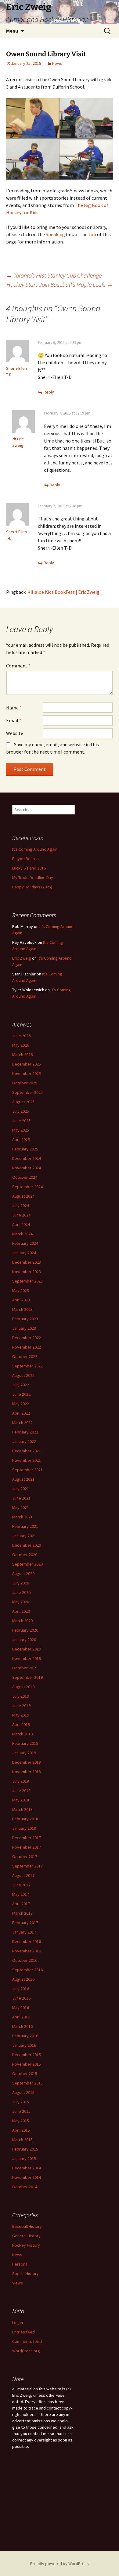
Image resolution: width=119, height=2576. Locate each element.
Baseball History (27, 2226)
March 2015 (22, 2140)
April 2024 (21, 1224)
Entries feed (23, 2332)
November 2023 (27, 1272)
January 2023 (24, 1328)
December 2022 (27, 1338)
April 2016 (21, 2017)
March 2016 (22, 2026)
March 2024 (22, 1234)
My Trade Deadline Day (33, 877)
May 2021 (21, 1507)
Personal (20, 2264)
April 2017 (21, 1904)
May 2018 (21, 1800)
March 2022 (22, 1423)
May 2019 (21, 1715)
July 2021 (21, 1489)
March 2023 (22, 1309)
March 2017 (22, 1913)
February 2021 (25, 1526)
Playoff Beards (25, 859)
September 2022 (27, 1366)
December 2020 (27, 1545)
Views (18, 2283)
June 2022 (21, 1394)
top (92, 234)
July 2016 (21, 1989)
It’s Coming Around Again (35, 849)
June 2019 (21, 1706)
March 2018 (22, 1809)
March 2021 (22, 1517)
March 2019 (22, 1734)
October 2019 (25, 1668)
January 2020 (24, 1640)
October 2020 (25, 1555)
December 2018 (27, 1762)
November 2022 (27, 1347)
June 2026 (21, 1036)
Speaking (55, 234)
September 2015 (27, 2083)
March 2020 (22, 1621)
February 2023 (25, 1319)
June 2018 (21, 1790)
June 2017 (21, 1885)
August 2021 (23, 1479)
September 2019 (27, 1677)
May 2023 (21, 1290)
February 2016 (25, 2036)
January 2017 (24, 1932)
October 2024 (25, 1177)
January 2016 (24, 2045)
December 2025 (27, 1064)
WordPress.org (26, 2351)
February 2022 (25, 1432)
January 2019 (24, 1753)
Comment (18, 666)
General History (26, 2236)
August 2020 (23, 1573)
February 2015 (25, 2149)
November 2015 (27, 2064)
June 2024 (21, 1215)
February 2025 (25, 1149)
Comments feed (27, 2341)
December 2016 (27, 1941)
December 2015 (27, 2055)
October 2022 (25, 1356)
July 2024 (21, 1206)
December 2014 (27, 2168)
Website (15, 733)
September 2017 (27, 1866)
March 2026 (22, 1055)
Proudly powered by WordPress (60, 2564)
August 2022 (23, 1375)
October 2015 (25, 2074)
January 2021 (24, 1536)
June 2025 (21, 1121)
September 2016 (27, 1970)
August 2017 (23, 1875)
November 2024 (27, 1168)
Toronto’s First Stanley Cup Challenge (54, 275)
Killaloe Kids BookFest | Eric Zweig (63, 592)
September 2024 (27, 1187)
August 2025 (23, 1102)
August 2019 (23, 1687)
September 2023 (27, 1281)
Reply (49, 392)
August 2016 (23, 1979)
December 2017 (27, 1838)
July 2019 (21, 1696)
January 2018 (24, 1828)
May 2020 (21, 1602)
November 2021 (27, 1460)
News (57, 63)
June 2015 (21, 2111)
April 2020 (21, 1611)
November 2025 (27, 1073)
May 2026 (21, 1045)
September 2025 (27, 1092)
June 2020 (21, 1592)
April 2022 (21, 1413)
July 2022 (21, 1385)
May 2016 (21, 2007)
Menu (12, 31)
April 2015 (21, 2130)
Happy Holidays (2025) (32, 887)
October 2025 (25, 1083)
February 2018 (25, 1819)
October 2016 (25, 1960)
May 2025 (21, 1130)
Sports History (25, 2273)
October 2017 (25, 1857)
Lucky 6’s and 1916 (29, 868)
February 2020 (25, 1630)
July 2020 (21, 1583)
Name (14, 708)
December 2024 (27, 1158)
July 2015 (21, 2102)
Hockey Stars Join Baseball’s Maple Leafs (60, 284)
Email (14, 720)
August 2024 (23, 1196)
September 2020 (27, 1564)
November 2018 (27, 1772)
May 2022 (21, 1404)
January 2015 (24, 2158)
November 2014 (27, 2177)
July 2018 (21, 1781)
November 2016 (27, 1951)
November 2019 (27, 1658)
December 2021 (27, 1451)
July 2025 (21, 1111)
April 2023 (21, 1300)
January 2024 (24, 1253)
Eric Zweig (22, 958)
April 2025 (21, 1139)
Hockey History (26, 2245)
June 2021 (21, 1498)
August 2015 (23, 2092)
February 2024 (25, 1243)
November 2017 (27, 1847)
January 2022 (24, 1441)
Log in (18, 2322)
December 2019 (27, 1649)
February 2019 (25, 1743)
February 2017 (25, 1923)
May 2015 (21, 2121)
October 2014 (25, 2187)
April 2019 (21, 1724)
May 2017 (21, 1894)
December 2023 (27, 1262)
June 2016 (21, 1998)
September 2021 (27, 1470)
